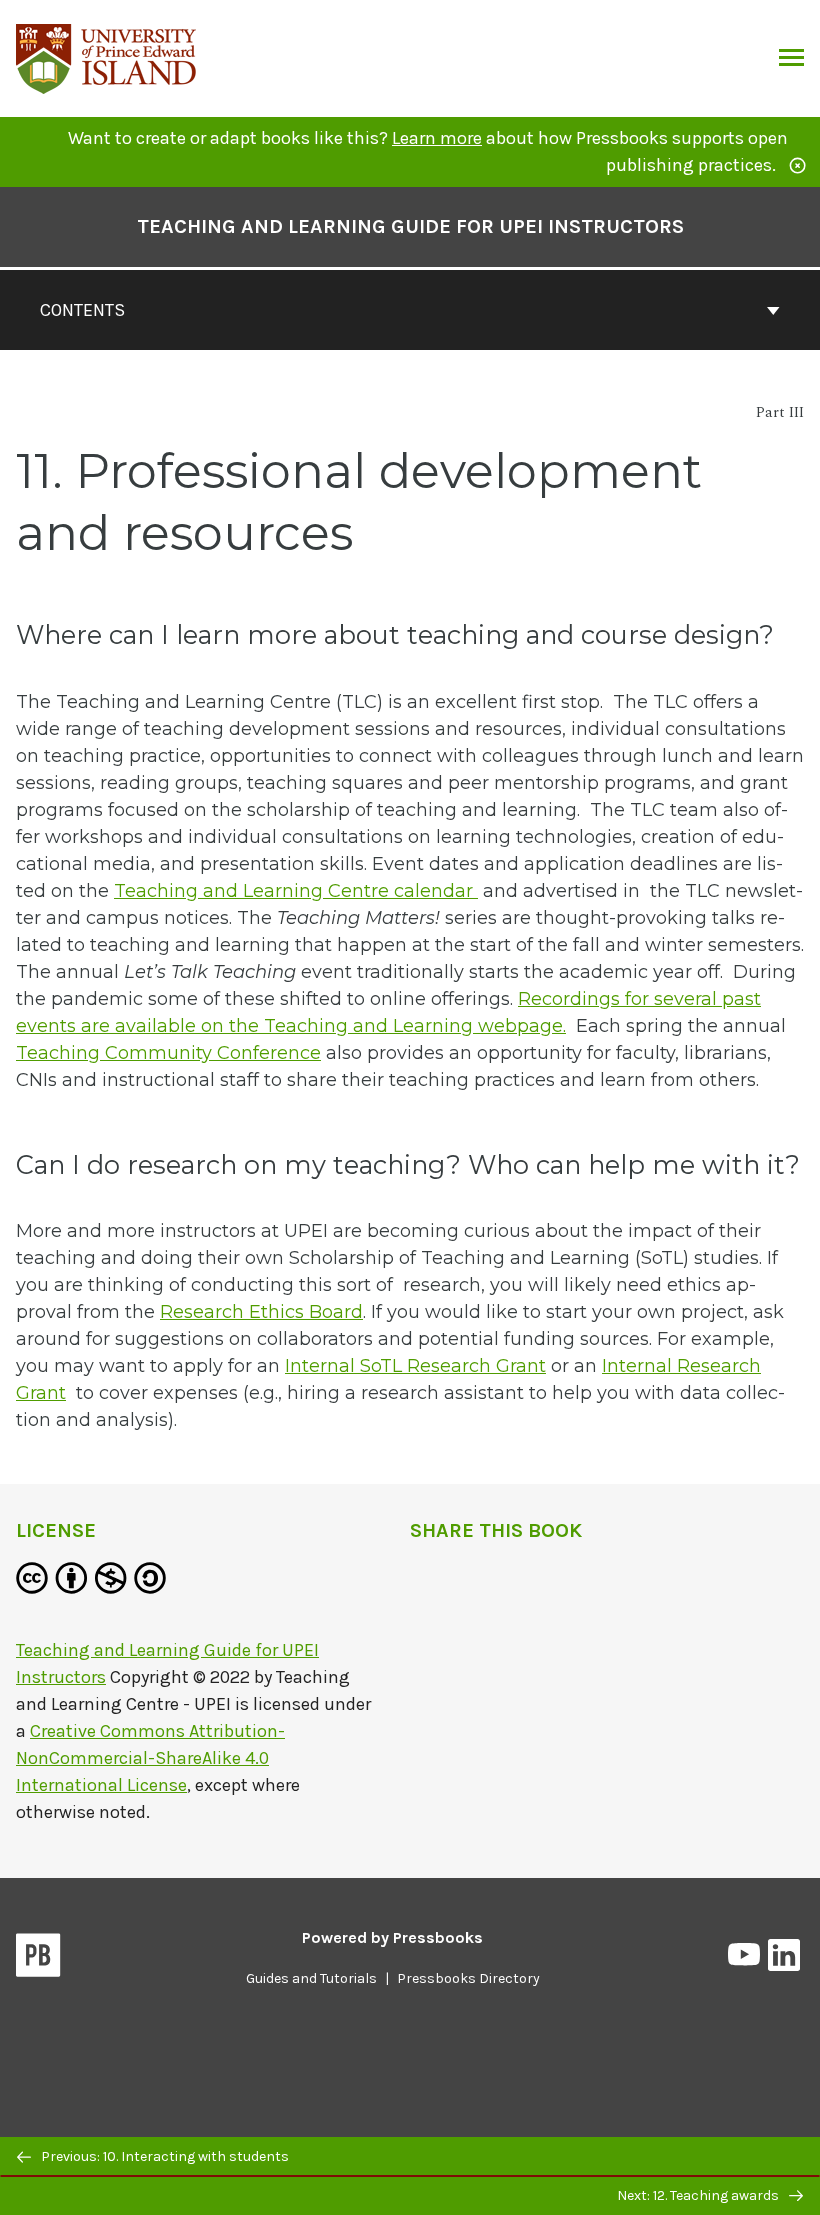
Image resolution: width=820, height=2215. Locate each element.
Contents (82, 310)
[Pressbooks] (38, 1959)
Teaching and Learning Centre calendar (296, 891)
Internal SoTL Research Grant (415, 1366)
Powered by (392, 1937)
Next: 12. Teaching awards (699, 2195)
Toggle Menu (791, 59)
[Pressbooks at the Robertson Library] (107, 56)
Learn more (437, 138)
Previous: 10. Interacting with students (163, 2156)
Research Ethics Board (261, 1312)
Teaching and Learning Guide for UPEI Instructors (410, 226)
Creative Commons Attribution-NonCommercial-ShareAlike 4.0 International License (150, 1758)
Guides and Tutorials (311, 1978)
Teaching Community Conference (168, 1053)
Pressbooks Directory (468, 1978)
